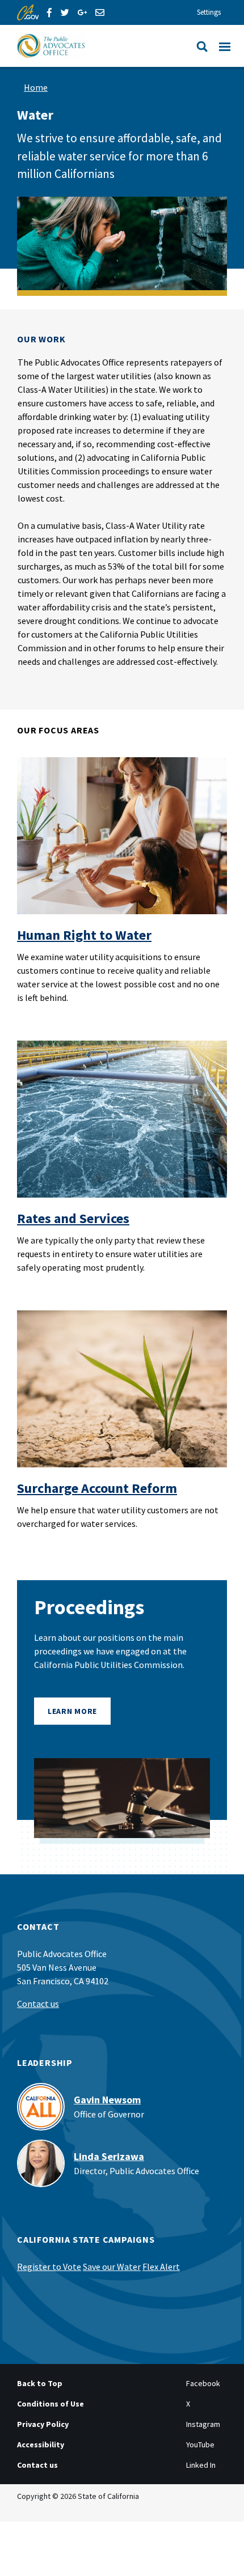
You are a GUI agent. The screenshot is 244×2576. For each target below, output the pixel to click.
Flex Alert (161, 2267)
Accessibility (41, 2445)
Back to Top (40, 2383)
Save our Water (112, 2267)
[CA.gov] (28, 12)
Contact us (38, 2004)
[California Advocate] (92, 46)
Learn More (72, 1711)
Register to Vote (49, 2267)
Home (36, 87)
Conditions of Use (51, 2404)
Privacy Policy (43, 2424)
